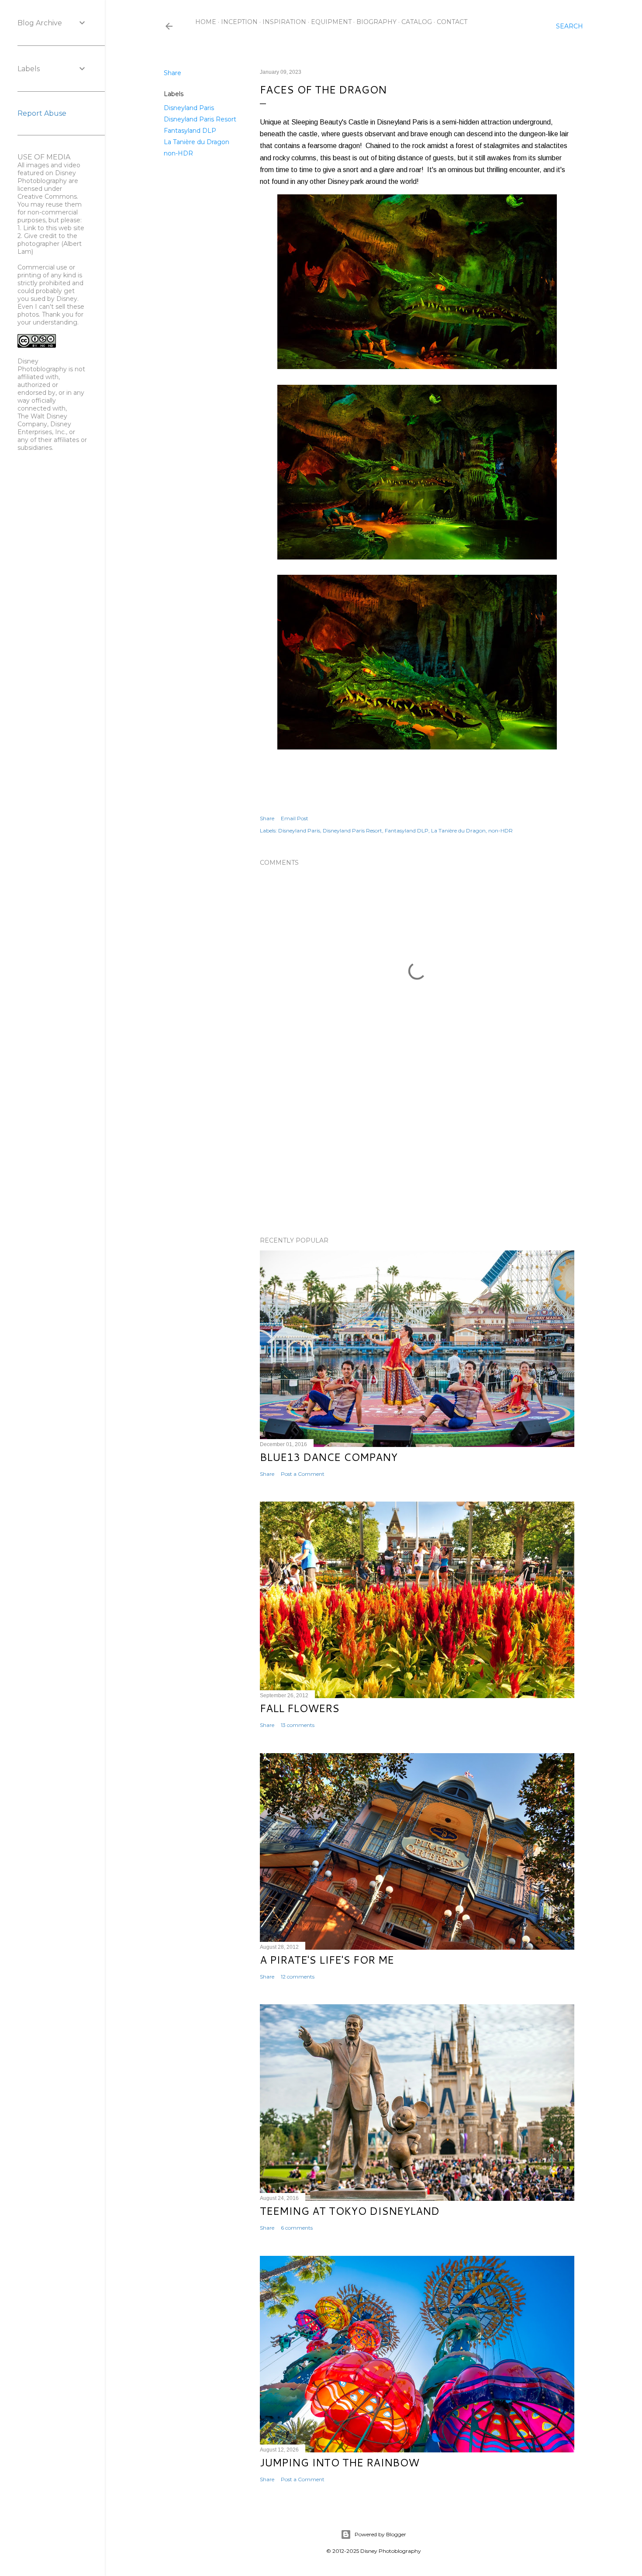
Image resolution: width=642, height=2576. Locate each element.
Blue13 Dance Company (329, 1457)
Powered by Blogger (380, 2534)
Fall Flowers (300, 1708)
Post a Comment (303, 1474)
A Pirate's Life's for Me (327, 1960)
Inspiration (284, 22)
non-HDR (178, 153)
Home (206, 22)
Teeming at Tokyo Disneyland (350, 2211)
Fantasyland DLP (190, 131)
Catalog (417, 22)
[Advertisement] (417, 1153)
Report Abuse (42, 113)
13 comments (298, 1725)
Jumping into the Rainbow (340, 2462)
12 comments (298, 1977)
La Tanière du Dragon (197, 142)
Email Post (295, 818)
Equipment (331, 22)
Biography (376, 22)
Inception (239, 22)
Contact (452, 22)
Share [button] (173, 73)
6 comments (297, 2228)
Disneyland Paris (189, 108)
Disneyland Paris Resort (200, 119)
